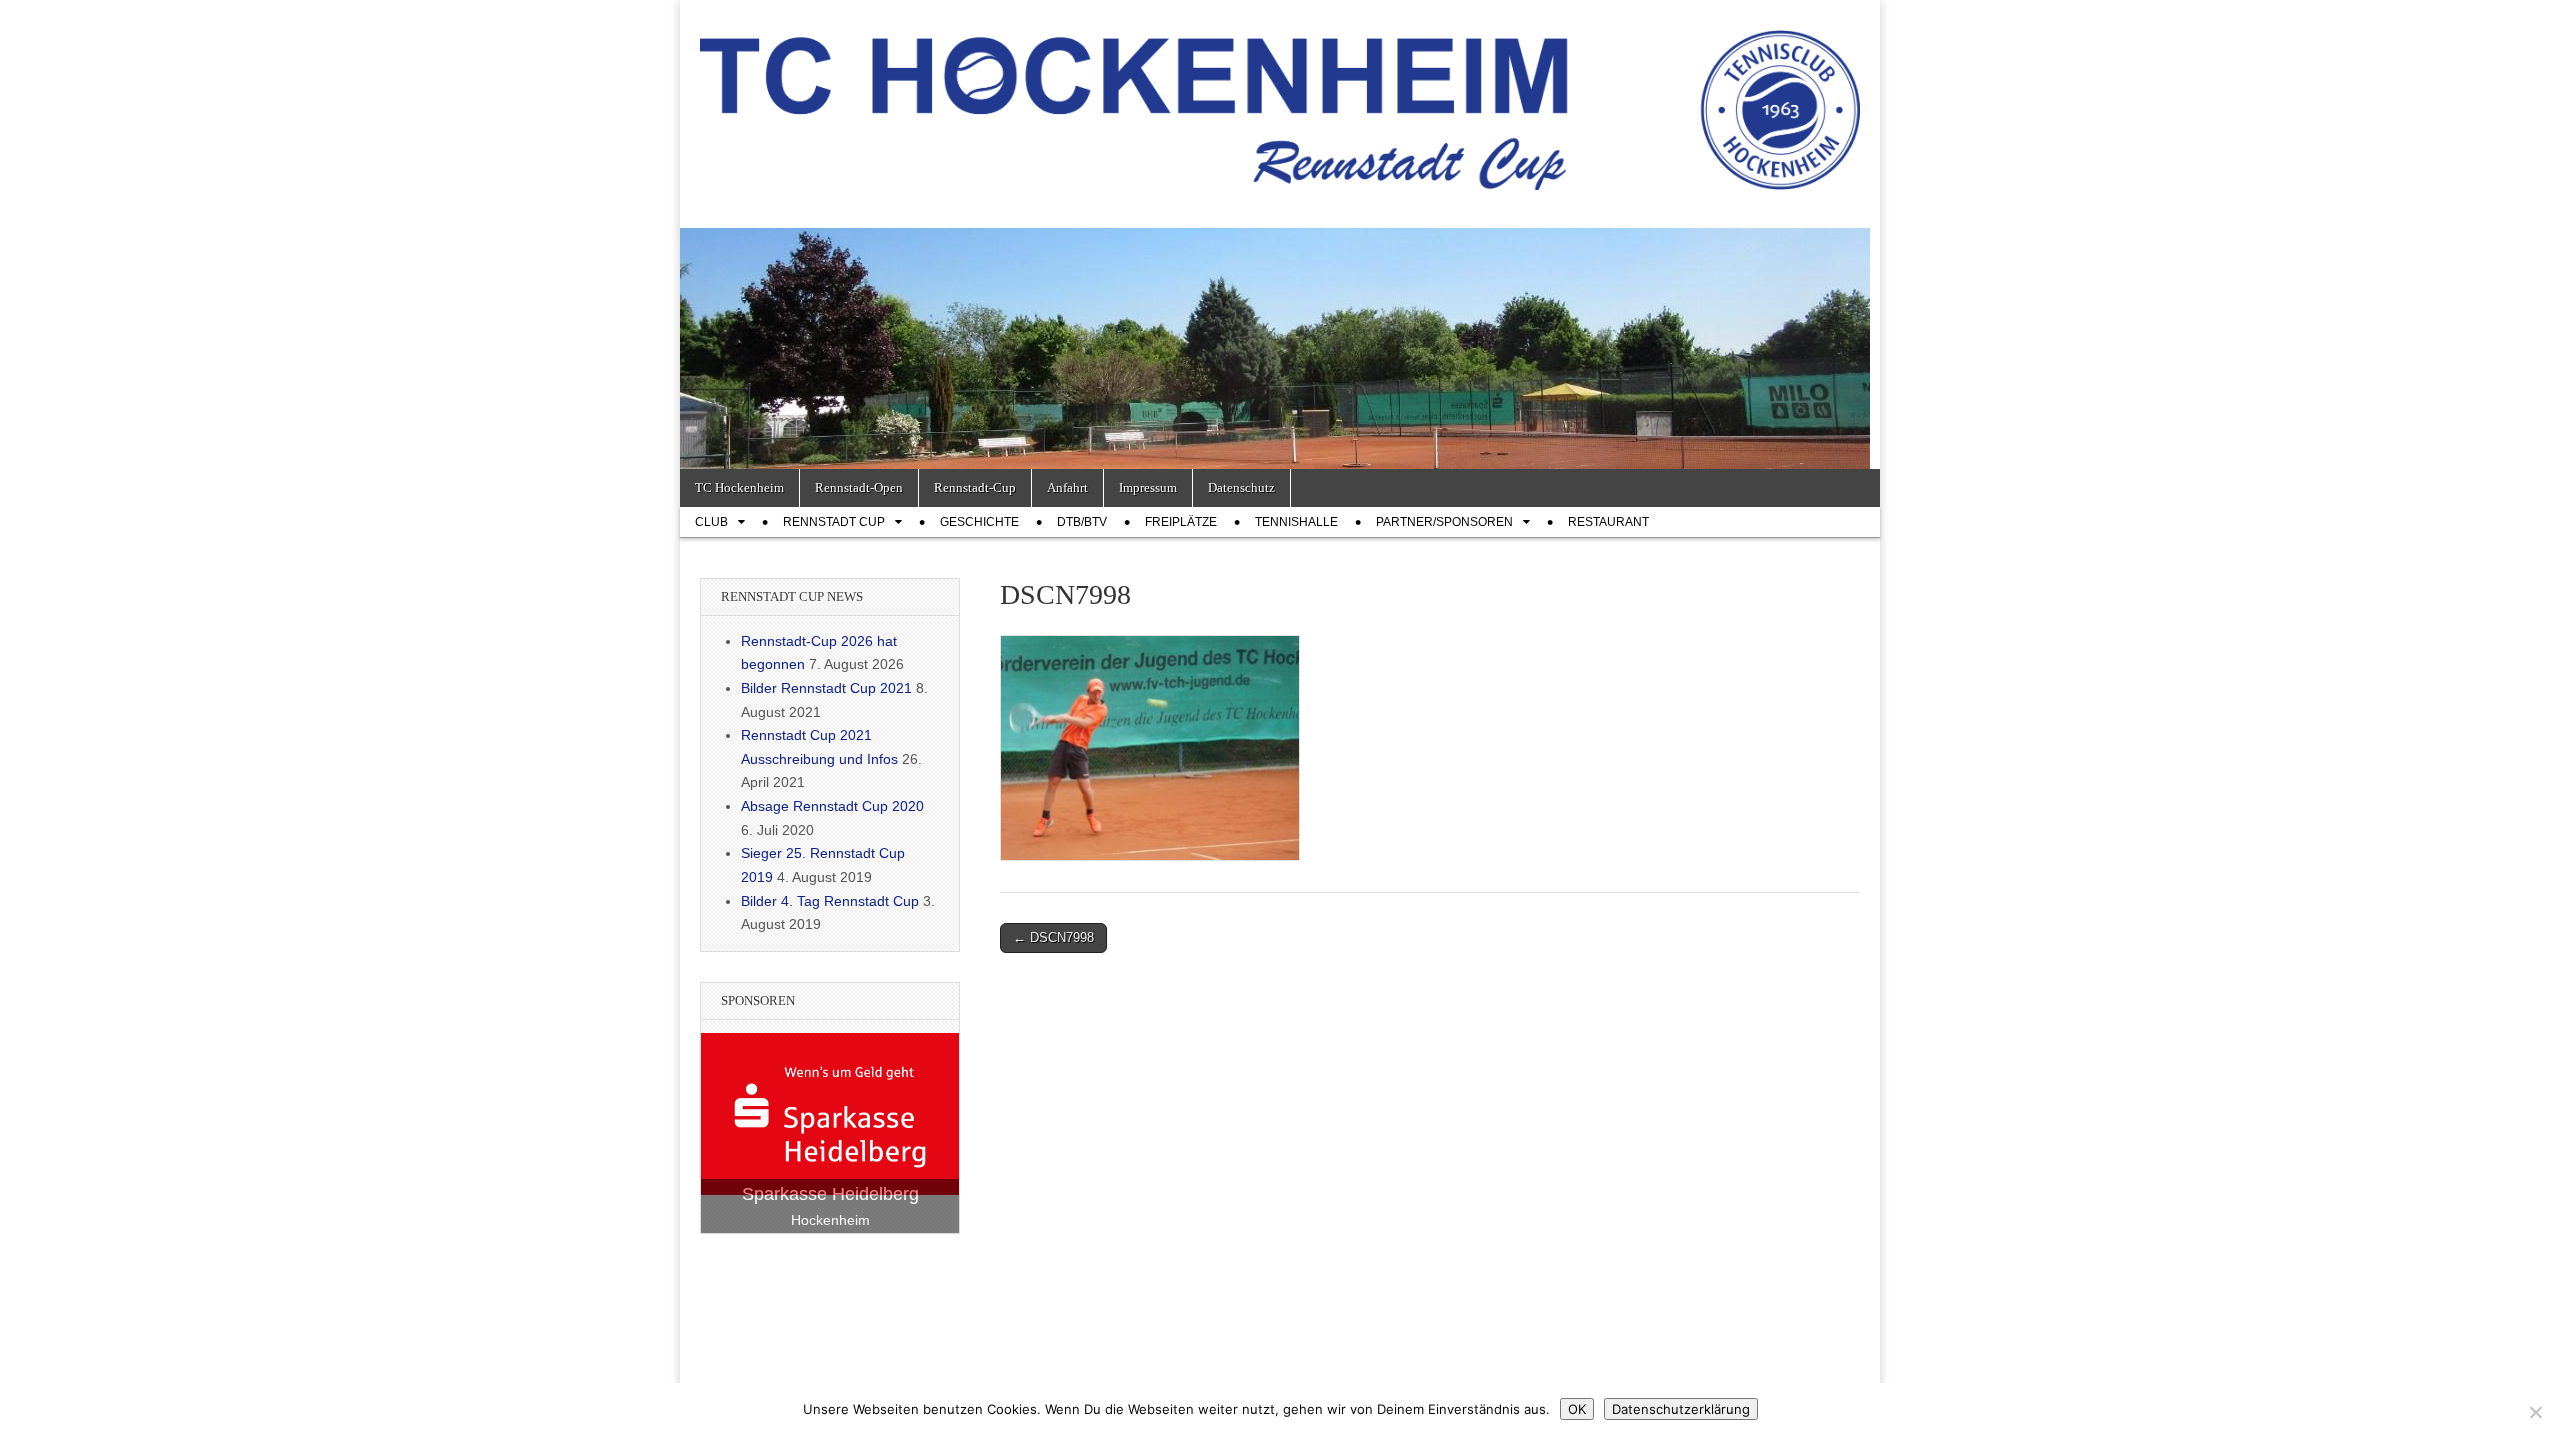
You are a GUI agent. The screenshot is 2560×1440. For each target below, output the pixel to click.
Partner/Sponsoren (1444, 522)
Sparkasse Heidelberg (830, 1194)
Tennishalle (1296, 522)
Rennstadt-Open (859, 487)
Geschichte (979, 522)
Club (711, 522)
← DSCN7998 (1053, 937)
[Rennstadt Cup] (1280, 99)
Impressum (1148, 487)
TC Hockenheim (739, 487)
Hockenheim (830, 1220)
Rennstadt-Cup (975, 487)
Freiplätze (1181, 522)
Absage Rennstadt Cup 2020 (832, 806)
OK (1577, 1409)
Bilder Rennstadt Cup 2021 (826, 688)
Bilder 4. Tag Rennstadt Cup (830, 901)
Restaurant (1608, 522)
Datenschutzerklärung (1681, 1409)
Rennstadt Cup (834, 522)
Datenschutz (1241, 487)
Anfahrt (1067, 487)
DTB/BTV (1082, 522)
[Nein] (2535, 1412)
